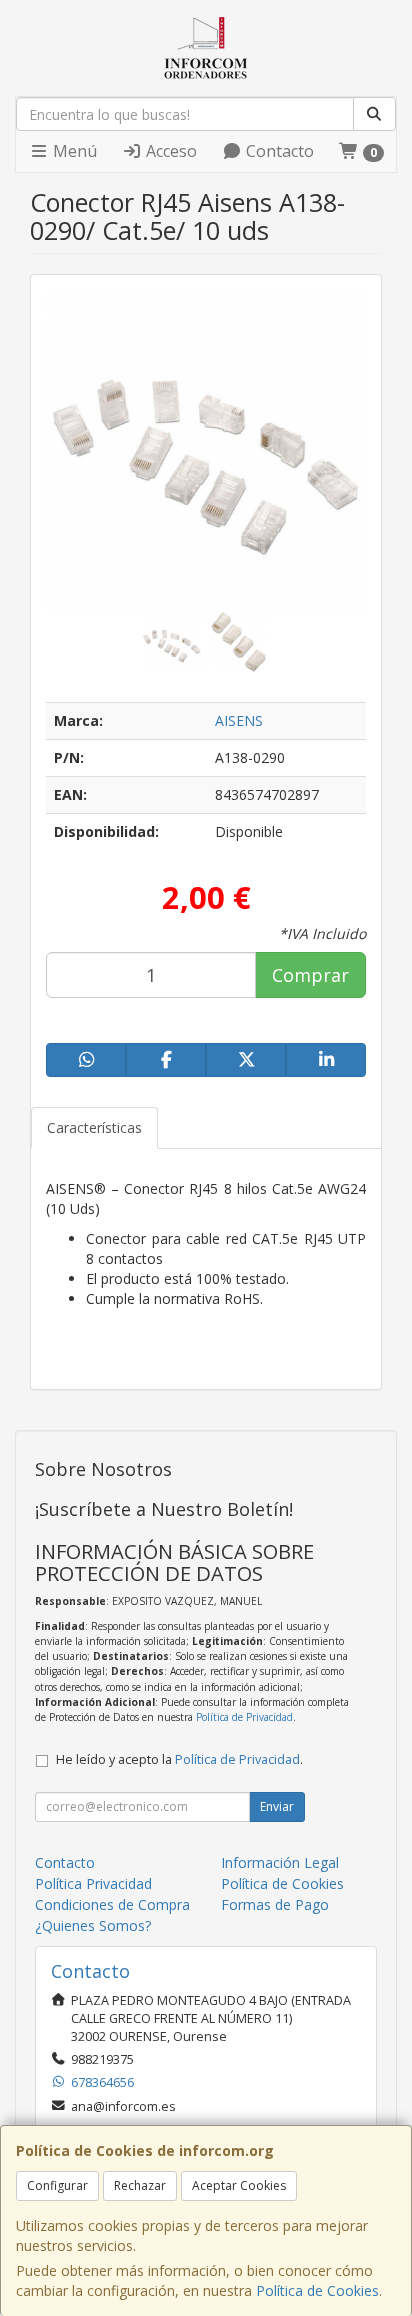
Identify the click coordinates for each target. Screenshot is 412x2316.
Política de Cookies (317, 2290)
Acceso (169, 151)
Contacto (278, 151)
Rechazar (140, 2185)
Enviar (277, 1806)
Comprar (310, 975)
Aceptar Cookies (239, 2185)
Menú (73, 151)
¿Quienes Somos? (93, 1925)
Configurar (57, 2185)
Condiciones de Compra (112, 1904)
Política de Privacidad (244, 1717)
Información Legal (280, 1862)
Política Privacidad (93, 1883)
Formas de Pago (275, 1904)
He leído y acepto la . (179, 1759)
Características (94, 1127)
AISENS (239, 720)
